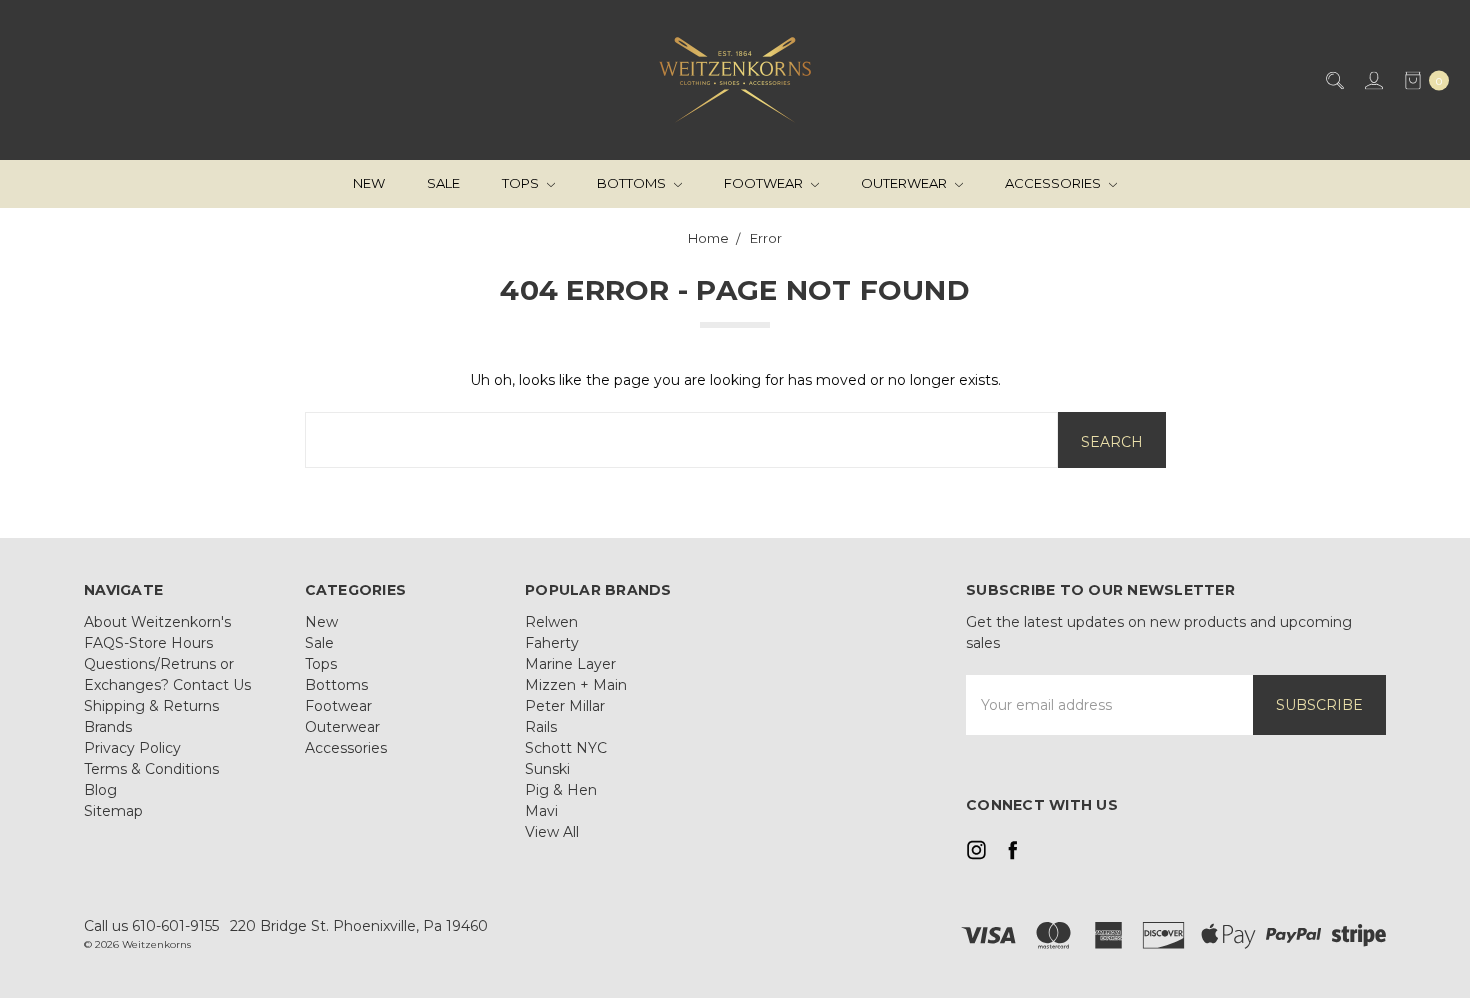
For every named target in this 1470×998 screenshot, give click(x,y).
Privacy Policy (132, 748)
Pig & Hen (561, 790)
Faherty (552, 643)
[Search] (1333, 80)
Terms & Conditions (151, 769)
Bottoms (633, 183)
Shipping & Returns (151, 706)
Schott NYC (566, 748)
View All (552, 832)
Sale (443, 183)
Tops (522, 183)
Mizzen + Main (576, 685)
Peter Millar (565, 706)
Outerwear (905, 183)
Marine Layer (570, 664)
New (369, 183)
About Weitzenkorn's (157, 622)
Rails (541, 727)
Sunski (547, 769)
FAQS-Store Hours (148, 643)
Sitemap (113, 811)
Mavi (541, 811)
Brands (108, 727)
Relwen (551, 622)
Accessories (1054, 183)
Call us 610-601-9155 (151, 926)
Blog (100, 790)
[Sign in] (1372, 80)
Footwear (765, 183)
